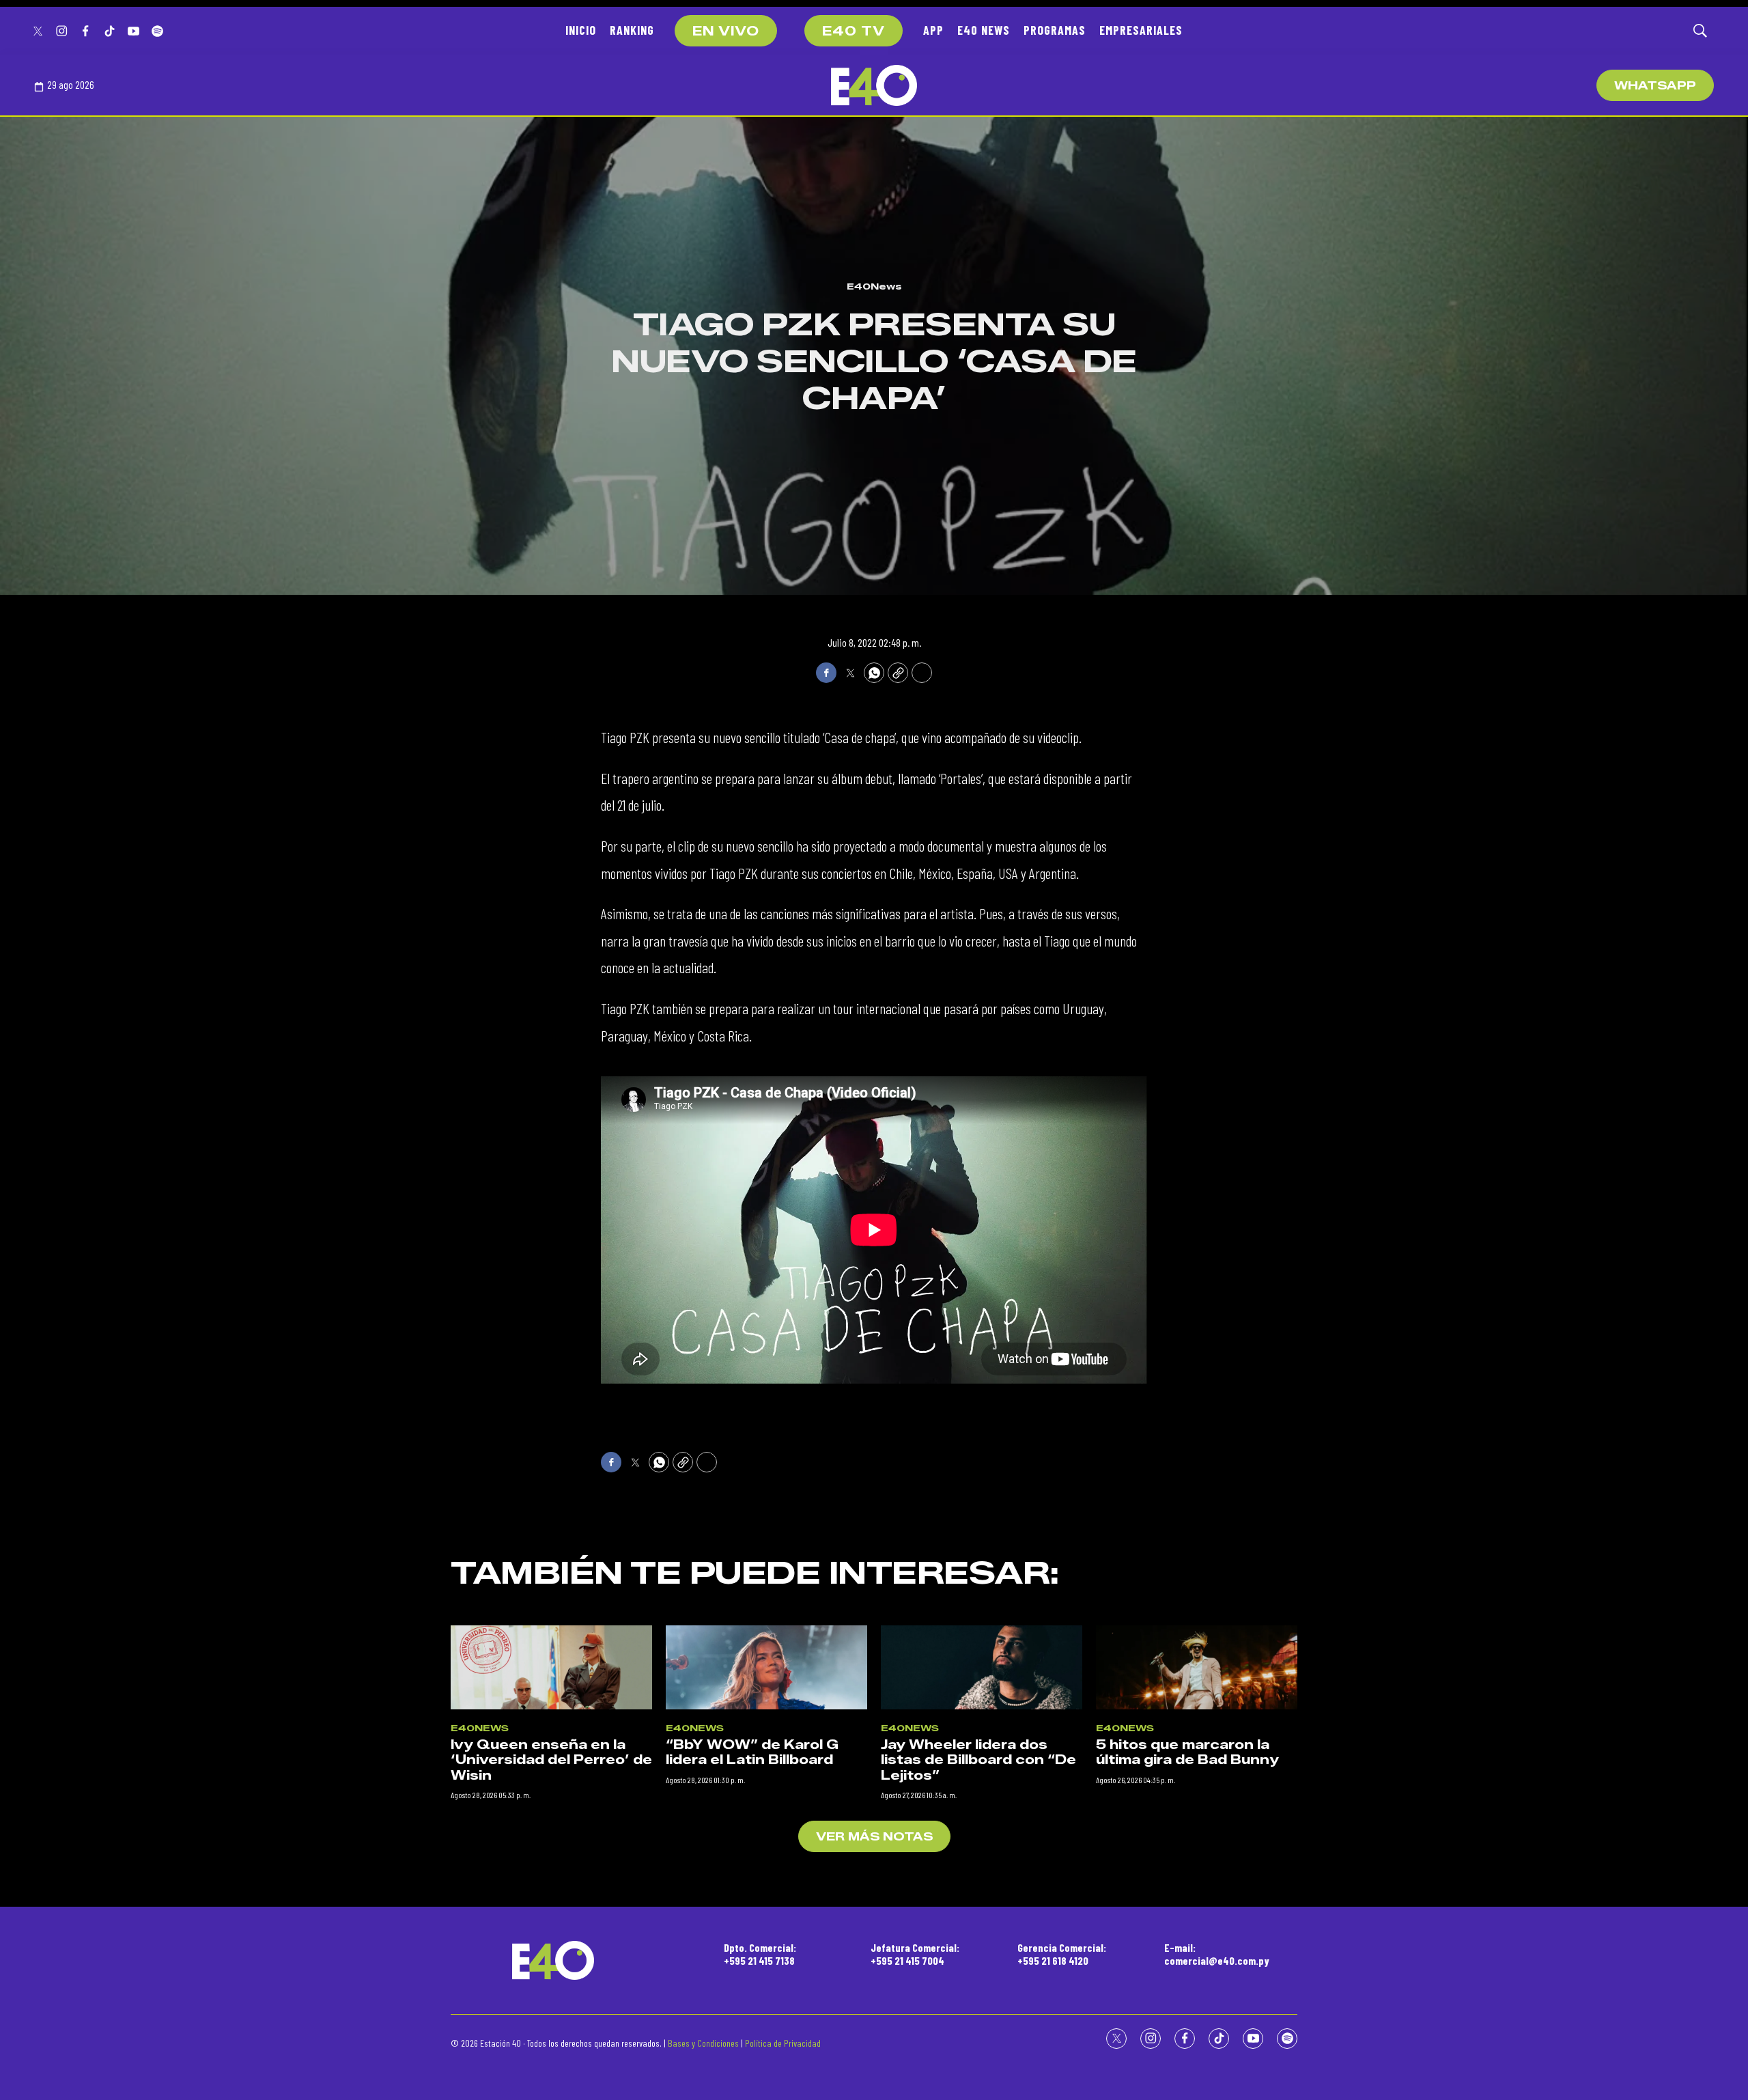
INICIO (581, 30)
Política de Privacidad (783, 2043)
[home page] (874, 85)
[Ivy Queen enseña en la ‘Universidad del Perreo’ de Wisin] (551, 1667)
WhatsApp (1655, 86)
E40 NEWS (984, 30)
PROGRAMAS (1055, 30)
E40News (874, 286)
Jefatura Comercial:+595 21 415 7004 (915, 1954)
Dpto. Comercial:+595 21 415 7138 (760, 1954)
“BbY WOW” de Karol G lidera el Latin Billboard (752, 1753)
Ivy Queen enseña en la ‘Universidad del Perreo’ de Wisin (551, 1760)
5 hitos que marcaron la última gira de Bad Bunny (1187, 1753)
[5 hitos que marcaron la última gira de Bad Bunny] (1197, 1667)
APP (933, 30)
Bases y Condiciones (703, 2043)
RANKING (632, 30)
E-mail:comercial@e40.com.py (1217, 1954)
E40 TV (854, 31)
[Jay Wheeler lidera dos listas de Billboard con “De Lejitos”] (982, 1667)
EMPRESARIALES (1141, 30)
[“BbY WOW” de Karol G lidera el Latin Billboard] (766, 1667)
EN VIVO (726, 31)
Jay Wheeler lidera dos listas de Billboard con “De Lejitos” (978, 1760)
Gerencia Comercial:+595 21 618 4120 (1062, 1954)
